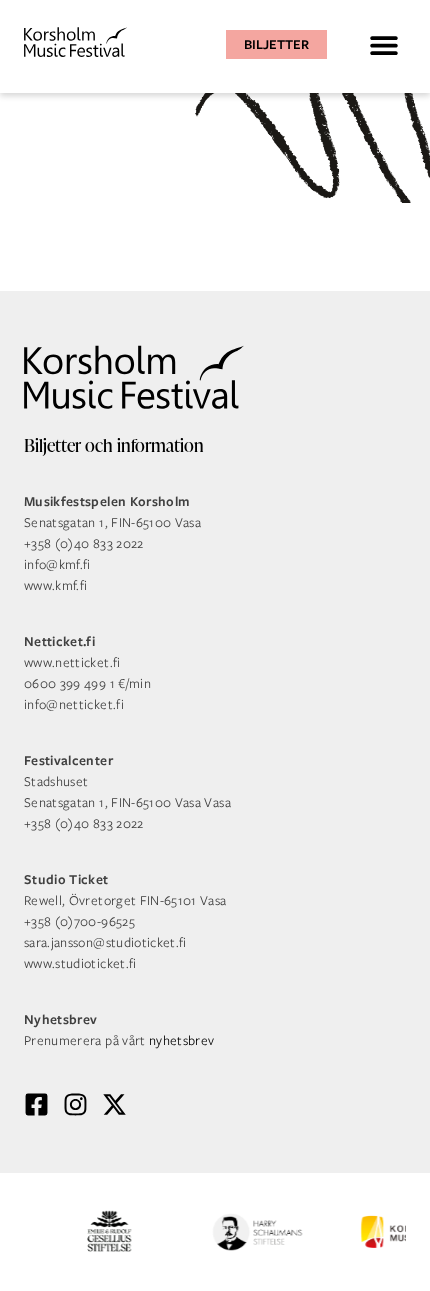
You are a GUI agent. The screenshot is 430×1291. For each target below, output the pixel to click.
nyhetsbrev (182, 1040)
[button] (383, 44)
